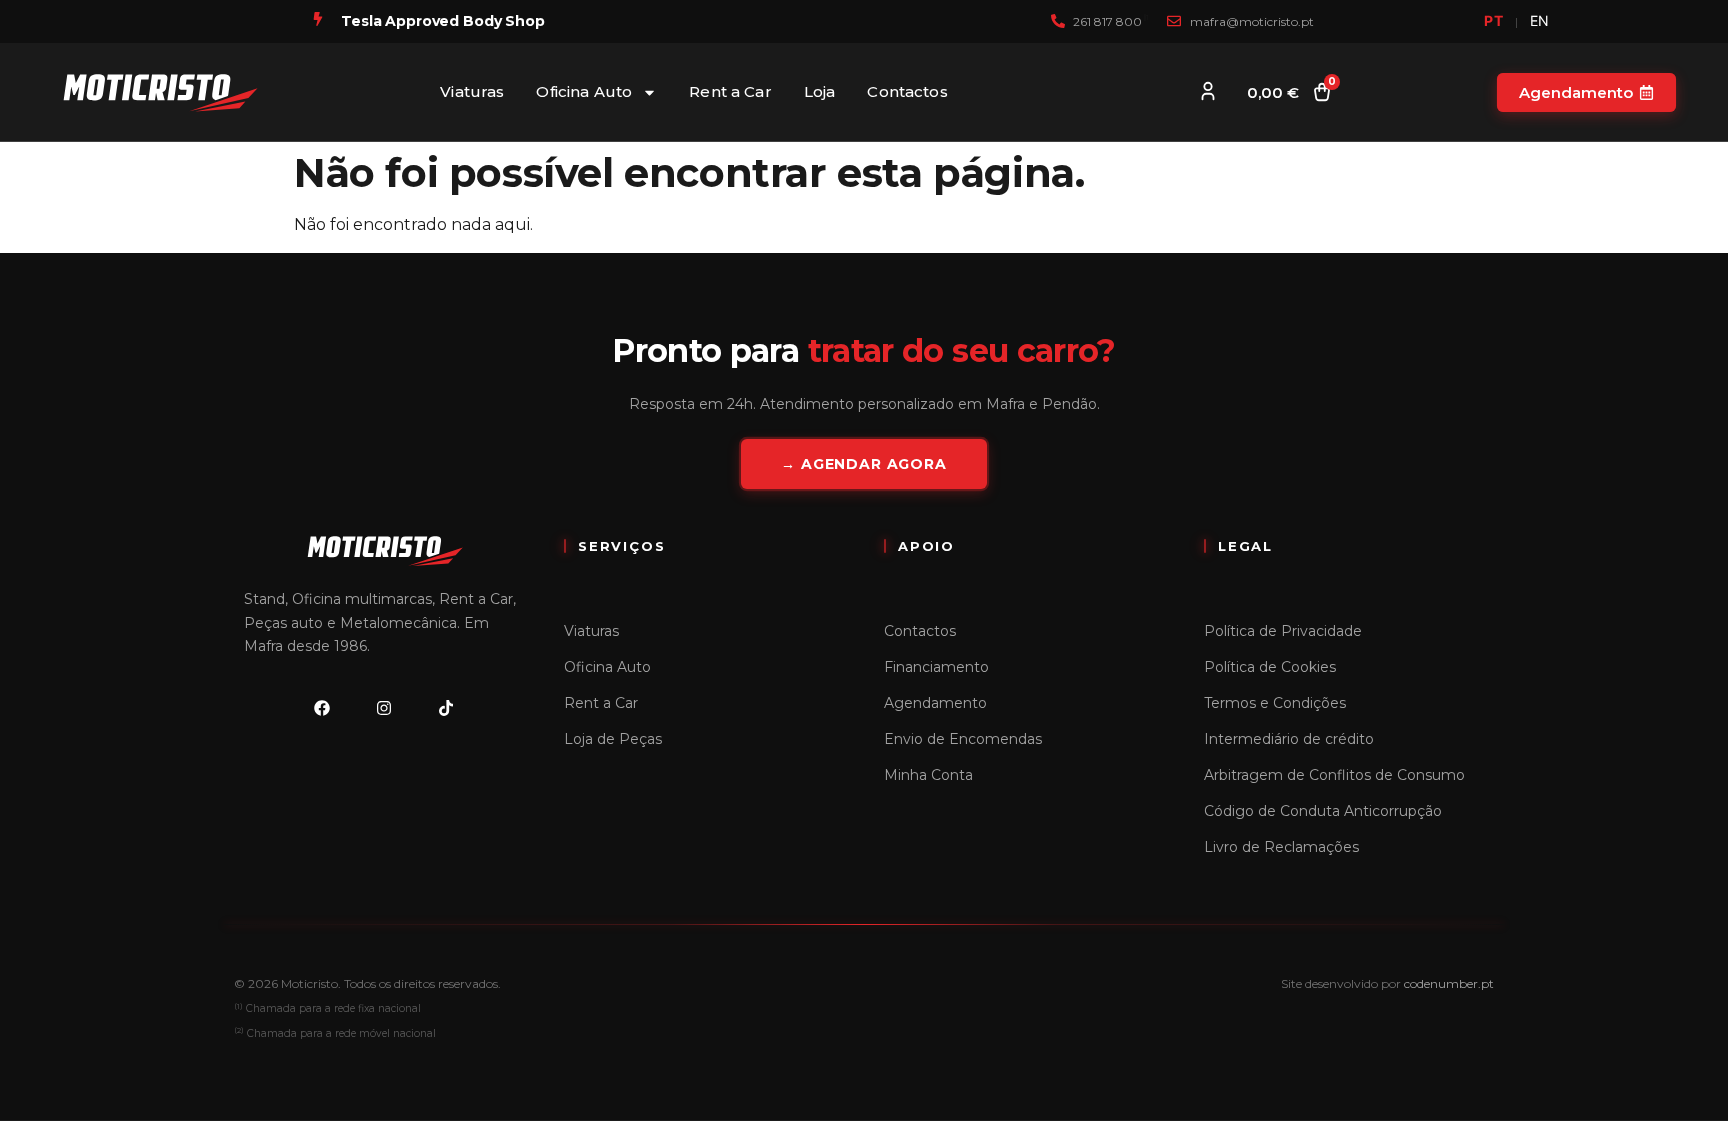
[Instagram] (384, 708)
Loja (820, 91)
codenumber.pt (1449, 983)
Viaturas (472, 91)
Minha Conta (928, 775)
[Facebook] (322, 708)
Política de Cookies (1270, 667)
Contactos (907, 91)
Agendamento (935, 703)
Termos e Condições (1275, 703)
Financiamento (936, 667)
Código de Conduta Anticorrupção (1323, 811)
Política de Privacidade (1283, 631)
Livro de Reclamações (1281, 847)
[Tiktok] (446, 708)
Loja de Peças (613, 739)
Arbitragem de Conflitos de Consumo (1334, 775)
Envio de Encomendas (963, 739)
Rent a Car (730, 91)
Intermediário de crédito (1289, 739)
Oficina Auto (584, 91)
